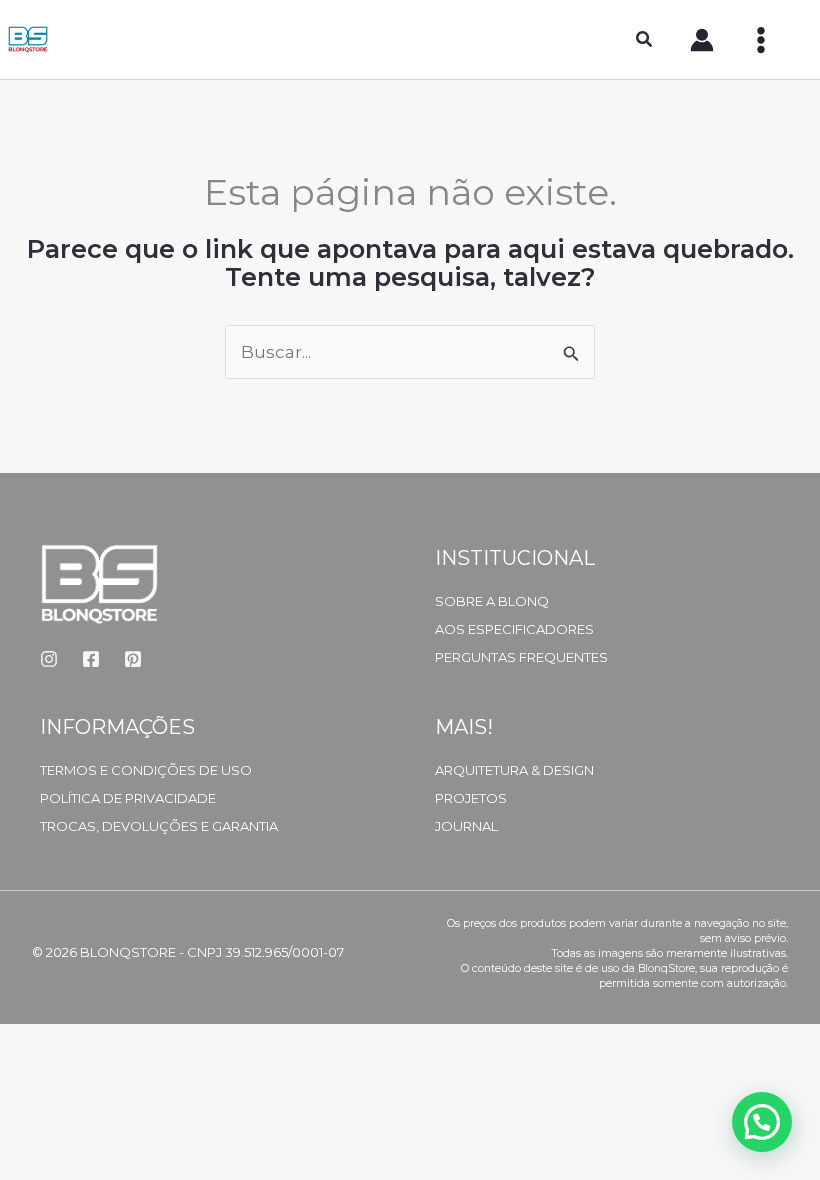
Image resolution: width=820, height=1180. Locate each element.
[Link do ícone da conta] (702, 40)
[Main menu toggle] (761, 40)
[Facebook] (91, 659)
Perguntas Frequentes (521, 657)
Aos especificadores (514, 629)
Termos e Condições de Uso (146, 770)
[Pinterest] (133, 659)
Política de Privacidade (128, 798)
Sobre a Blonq (492, 601)
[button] (645, 42)
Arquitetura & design (514, 770)
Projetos (471, 798)
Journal (466, 826)
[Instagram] (49, 659)
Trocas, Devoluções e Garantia (159, 826)
